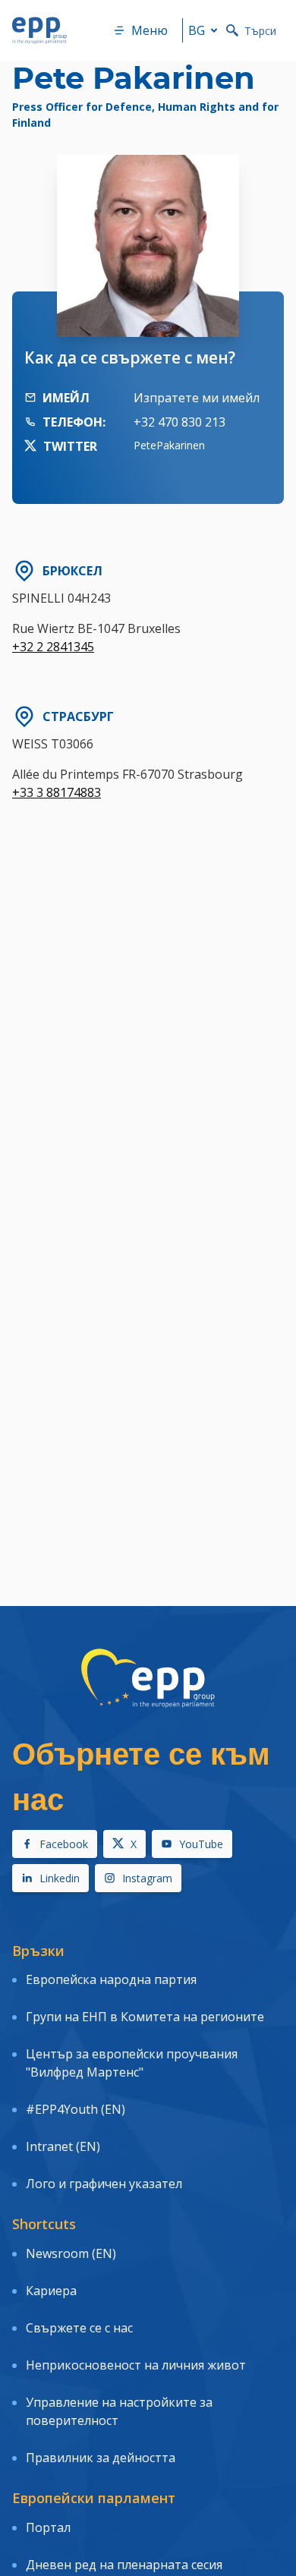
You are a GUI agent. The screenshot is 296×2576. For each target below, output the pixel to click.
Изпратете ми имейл (197, 398)
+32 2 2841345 (53, 647)
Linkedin (60, 1878)
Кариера (51, 2291)
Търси (260, 31)
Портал (48, 2527)
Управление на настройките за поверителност (119, 2411)
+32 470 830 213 (179, 422)
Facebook (64, 1844)
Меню (150, 30)
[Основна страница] (39, 30)
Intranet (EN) (63, 2146)
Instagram (147, 1878)
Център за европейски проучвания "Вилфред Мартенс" (132, 2063)
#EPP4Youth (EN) (76, 2109)
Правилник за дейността (101, 2458)
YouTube (201, 1844)
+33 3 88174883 (57, 792)
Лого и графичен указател (104, 2184)
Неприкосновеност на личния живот (136, 2365)
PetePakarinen (169, 445)
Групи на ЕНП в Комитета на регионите (145, 2017)
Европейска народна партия (111, 1979)
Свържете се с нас (79, 2328)
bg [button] (197, 30)
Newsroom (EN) (71, 2253)
